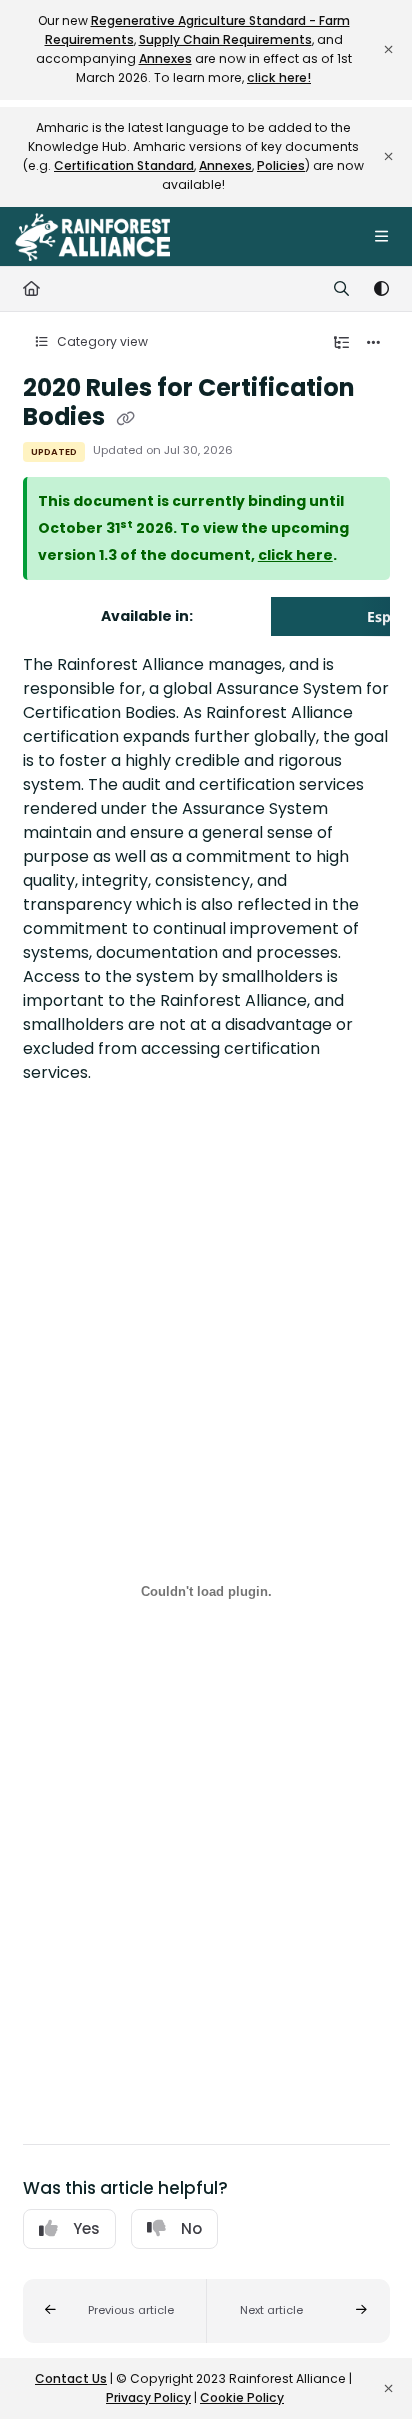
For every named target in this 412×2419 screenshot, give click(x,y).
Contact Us (71, 2378)
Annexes (165, 58)
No (191, 2228)
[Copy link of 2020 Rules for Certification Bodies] (126, 418)
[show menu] (381, 237)
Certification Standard (124, 165)
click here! (279, 77)
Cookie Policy (242, 2397)
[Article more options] (374, 343)
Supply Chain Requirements (225, 39)
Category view (101, 341)
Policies (281, 165)
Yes (86, 2228)
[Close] (388, 50)
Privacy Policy (148, 2397)
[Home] (92, 237)
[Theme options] (381, 289)
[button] (115, 2311)
